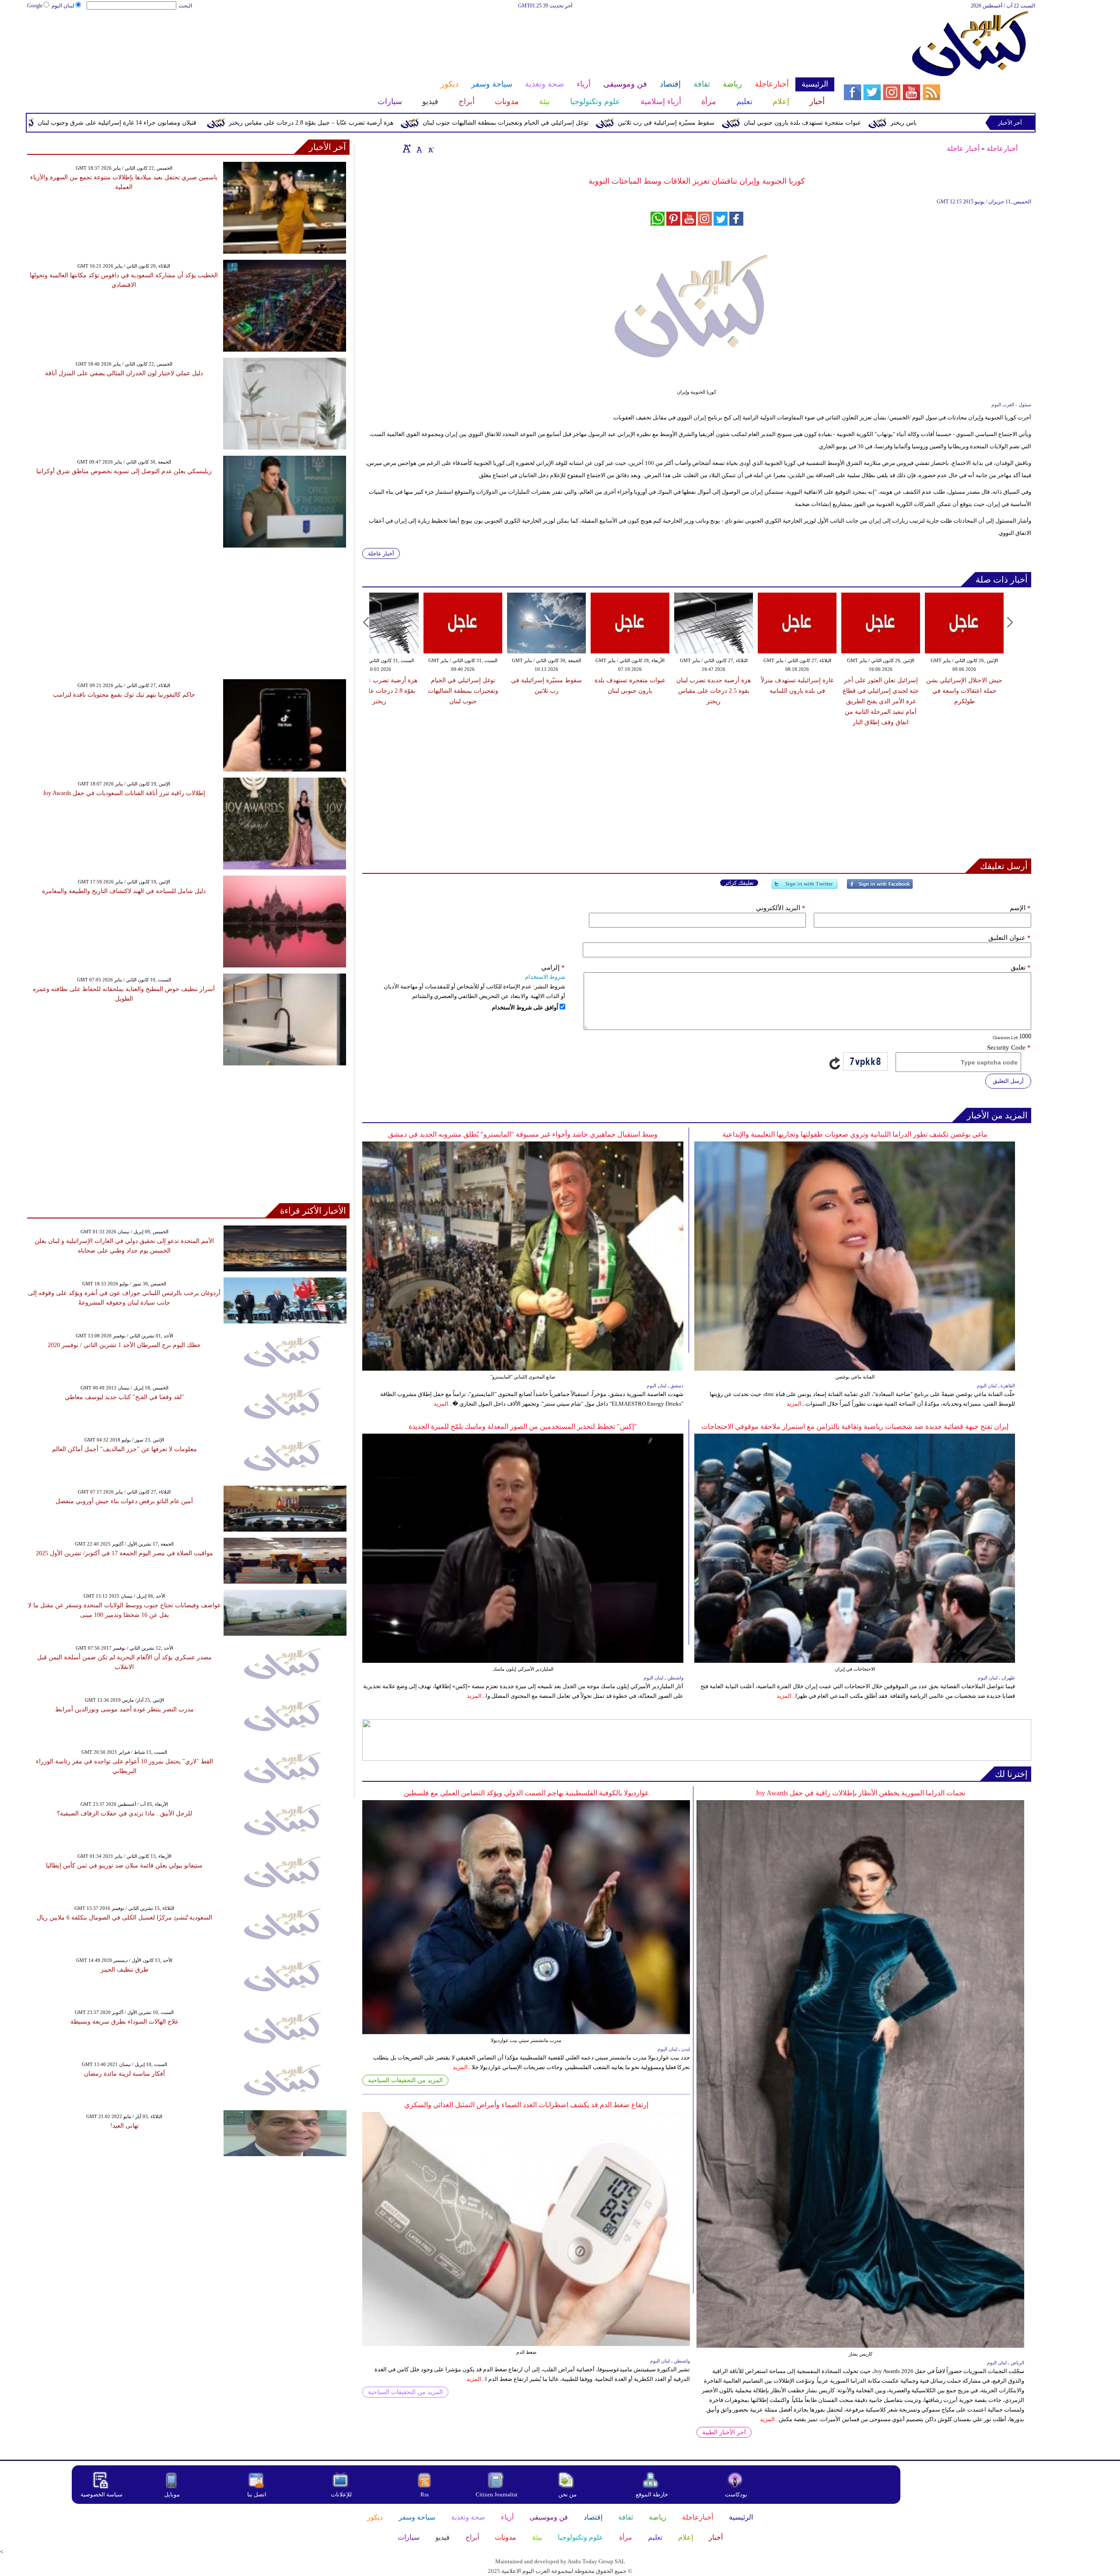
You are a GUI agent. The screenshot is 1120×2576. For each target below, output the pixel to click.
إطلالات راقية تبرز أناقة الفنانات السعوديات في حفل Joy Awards (124, 793)
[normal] (418, 148)
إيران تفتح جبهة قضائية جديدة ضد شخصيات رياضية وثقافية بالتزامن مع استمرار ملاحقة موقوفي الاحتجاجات (855, 1426)
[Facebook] (880, 888)
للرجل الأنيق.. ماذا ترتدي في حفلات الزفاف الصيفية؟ (124, 1813)
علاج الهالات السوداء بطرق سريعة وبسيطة (124, 2022)
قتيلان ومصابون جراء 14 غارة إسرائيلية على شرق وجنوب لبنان (266, 123)
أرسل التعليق (1008, 1081)
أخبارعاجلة (1002, 148)
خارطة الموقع (652, 2494)
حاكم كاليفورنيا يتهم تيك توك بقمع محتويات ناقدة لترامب (124, 695)
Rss (425, 2494)
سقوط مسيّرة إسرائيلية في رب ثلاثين (815, 123)
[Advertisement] (430, 38)
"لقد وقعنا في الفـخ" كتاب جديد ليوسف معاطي (124, 1397)
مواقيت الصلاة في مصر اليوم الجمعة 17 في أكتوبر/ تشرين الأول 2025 (124, 1553)
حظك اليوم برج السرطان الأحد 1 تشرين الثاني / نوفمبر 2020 (124, 1345)
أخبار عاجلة (963, 148)
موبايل (173, 2494)
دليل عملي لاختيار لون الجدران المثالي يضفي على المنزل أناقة (124, 373)
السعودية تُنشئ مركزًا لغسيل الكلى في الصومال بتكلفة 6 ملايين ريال (124, 1918)
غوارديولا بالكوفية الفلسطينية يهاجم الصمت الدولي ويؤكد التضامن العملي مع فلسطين (526, 1793)
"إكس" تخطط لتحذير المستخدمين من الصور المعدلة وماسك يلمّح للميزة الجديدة (523, 1426)
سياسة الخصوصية (101, 2494)
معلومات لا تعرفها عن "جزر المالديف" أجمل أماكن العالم (124, 1449)
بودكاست (736, 2494)
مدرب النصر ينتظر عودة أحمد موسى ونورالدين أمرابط (124, 1709)
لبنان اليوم (63, 6)
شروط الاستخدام (545, 977)
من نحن (567, 2494)
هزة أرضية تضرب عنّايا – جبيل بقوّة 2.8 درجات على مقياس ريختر (460, 123)
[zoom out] (430, 148)
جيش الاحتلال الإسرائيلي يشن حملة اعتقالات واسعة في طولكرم (964, 691)
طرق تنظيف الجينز (124, 1970)
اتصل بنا (257, 2494)
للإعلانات (341, 2494)
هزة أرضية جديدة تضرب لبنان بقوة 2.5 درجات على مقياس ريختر (714, 691)
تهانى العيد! (124, 2126)
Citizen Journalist (497, 2494)
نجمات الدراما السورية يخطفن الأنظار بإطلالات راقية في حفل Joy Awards (860, 1793)
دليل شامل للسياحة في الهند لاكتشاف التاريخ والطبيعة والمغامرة (124, 891)
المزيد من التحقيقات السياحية (405, 2080)
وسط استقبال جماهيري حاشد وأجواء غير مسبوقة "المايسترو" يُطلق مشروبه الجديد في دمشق (523, 1134)
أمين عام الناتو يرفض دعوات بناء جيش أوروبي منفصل (124, 1501)
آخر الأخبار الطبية (724, 2432)
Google (35, 6)
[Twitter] (805, 888)
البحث (185, 6)
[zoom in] (407, 148)
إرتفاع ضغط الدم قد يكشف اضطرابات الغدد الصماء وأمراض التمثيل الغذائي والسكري (526, 2105)
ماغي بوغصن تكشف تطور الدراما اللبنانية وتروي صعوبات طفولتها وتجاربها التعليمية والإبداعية (855, 1134)
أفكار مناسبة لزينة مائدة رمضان (124, 2074)
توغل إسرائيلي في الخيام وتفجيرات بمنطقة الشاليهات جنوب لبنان (655, 123)
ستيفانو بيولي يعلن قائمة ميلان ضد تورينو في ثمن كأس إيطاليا (124, 1866)
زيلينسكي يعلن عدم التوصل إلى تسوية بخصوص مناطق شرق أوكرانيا (124, 471)
